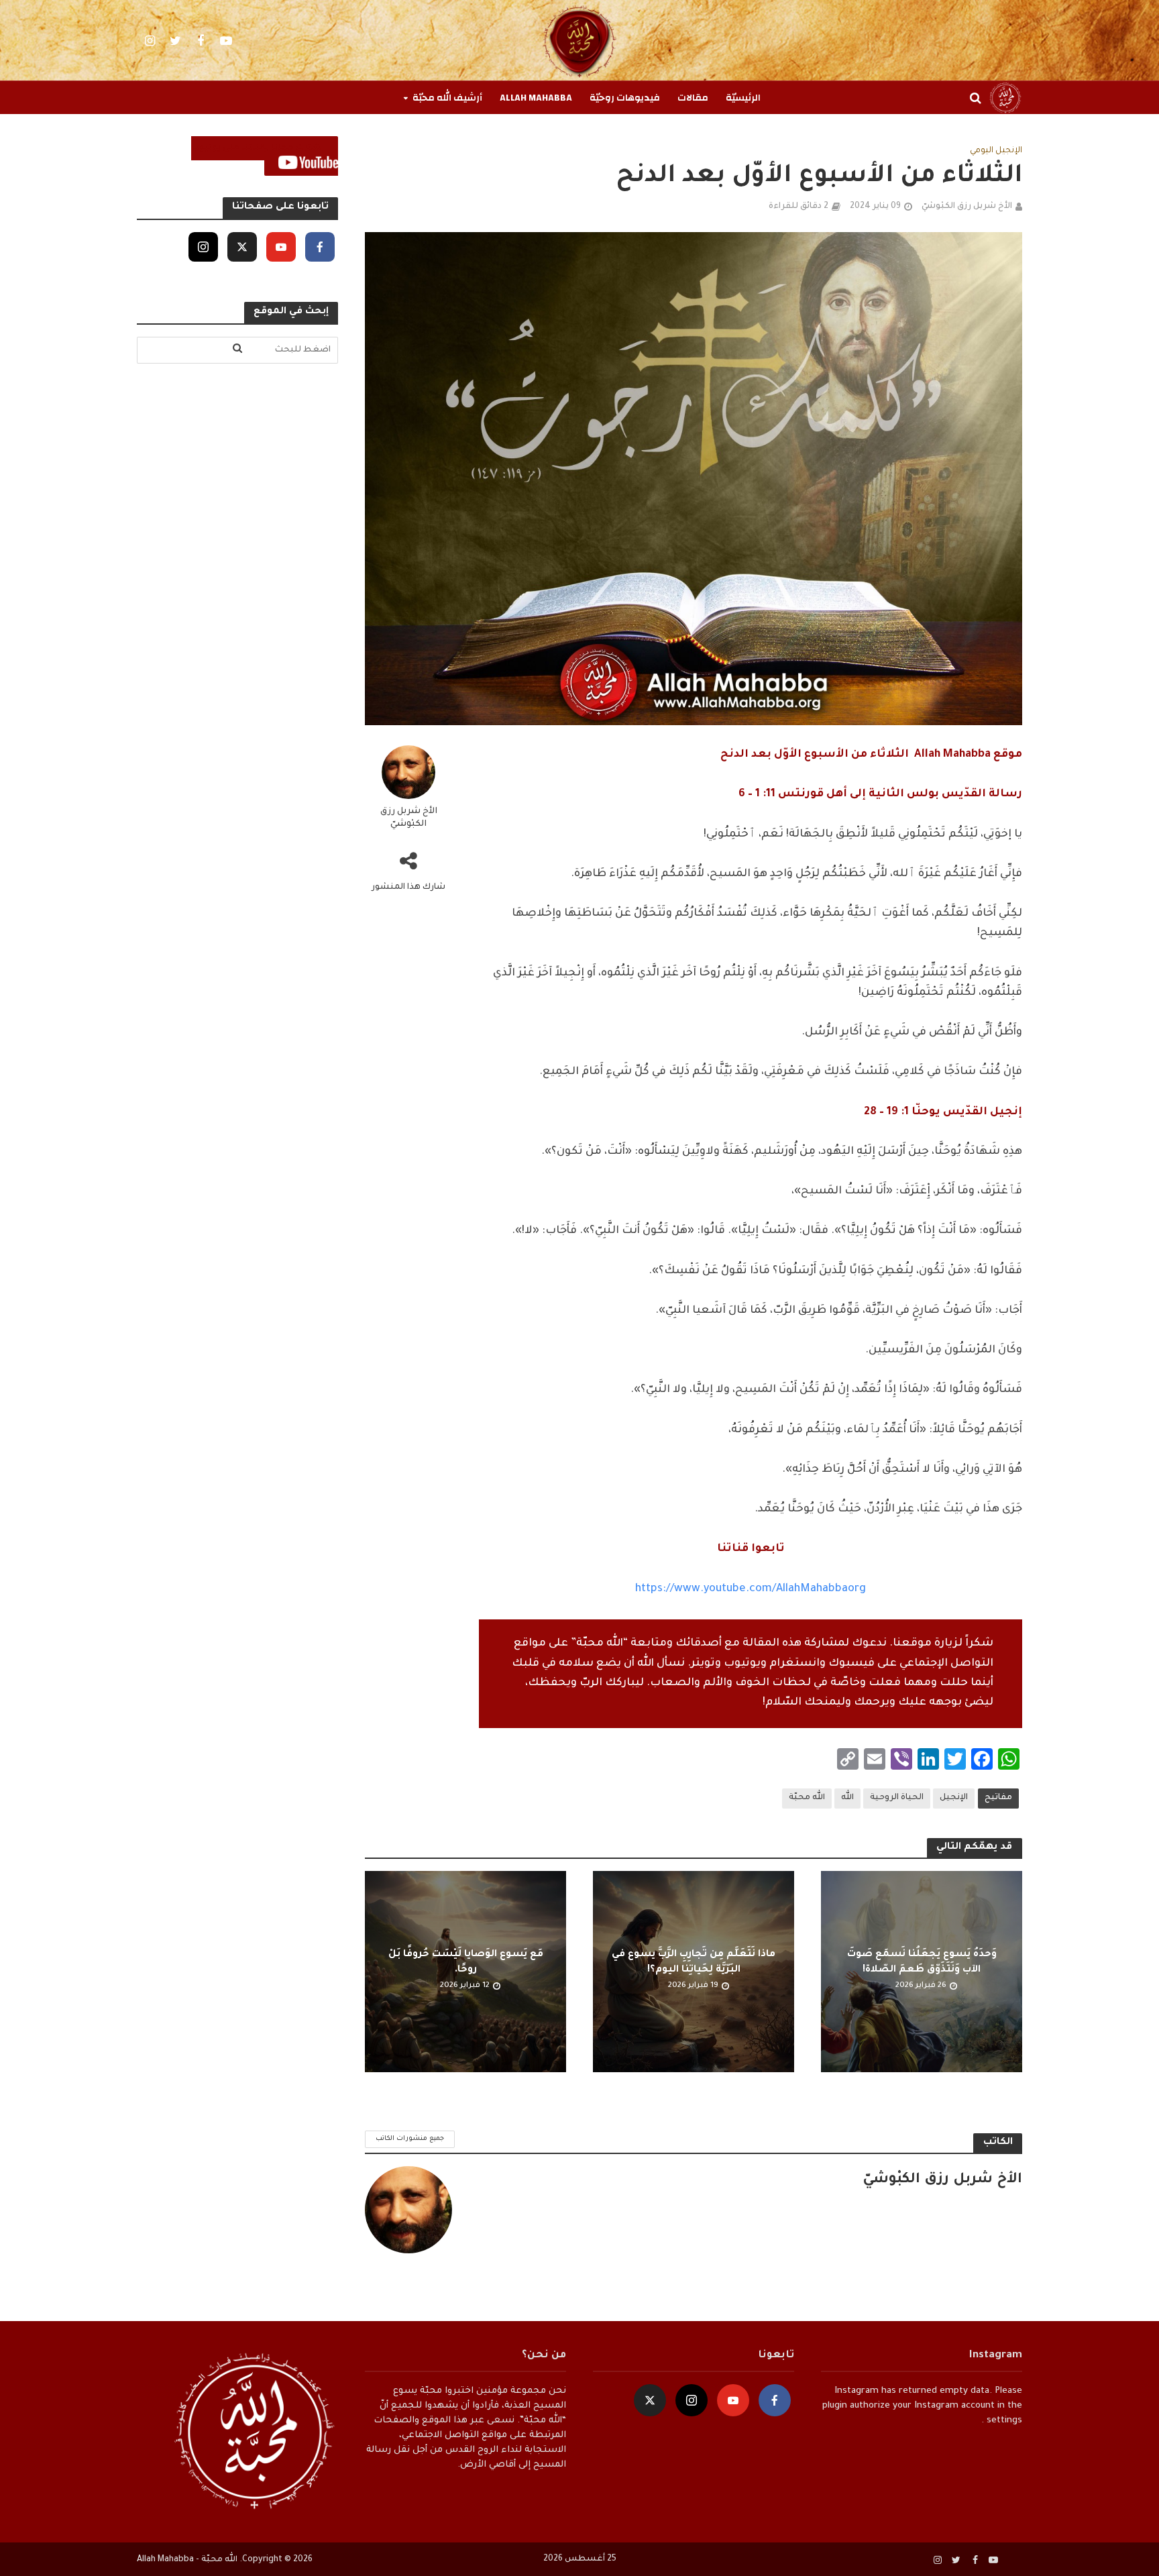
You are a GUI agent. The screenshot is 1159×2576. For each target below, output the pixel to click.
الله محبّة (807, 1798)
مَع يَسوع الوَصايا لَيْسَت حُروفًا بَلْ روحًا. (466, 1963)
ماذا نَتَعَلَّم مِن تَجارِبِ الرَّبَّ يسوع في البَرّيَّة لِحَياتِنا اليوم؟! (694, 1963)
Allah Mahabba (536, 98)
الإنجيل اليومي (996, 151)
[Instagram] (203, 247)
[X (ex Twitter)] (242, 247)
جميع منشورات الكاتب (410, 2139)
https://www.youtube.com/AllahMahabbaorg (751, 1589)
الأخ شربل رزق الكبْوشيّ (967, 207)
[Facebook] (320, 247)
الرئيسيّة (743, 98)
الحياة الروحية (897, 1798)
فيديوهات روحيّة (625, 98)
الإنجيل (954, 1798)
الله (847, 1798)
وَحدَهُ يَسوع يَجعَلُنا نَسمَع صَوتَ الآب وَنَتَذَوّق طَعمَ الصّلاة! (922, 1963)
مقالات (693, 98)
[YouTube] (281, 247)
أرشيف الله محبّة (447, 98)
